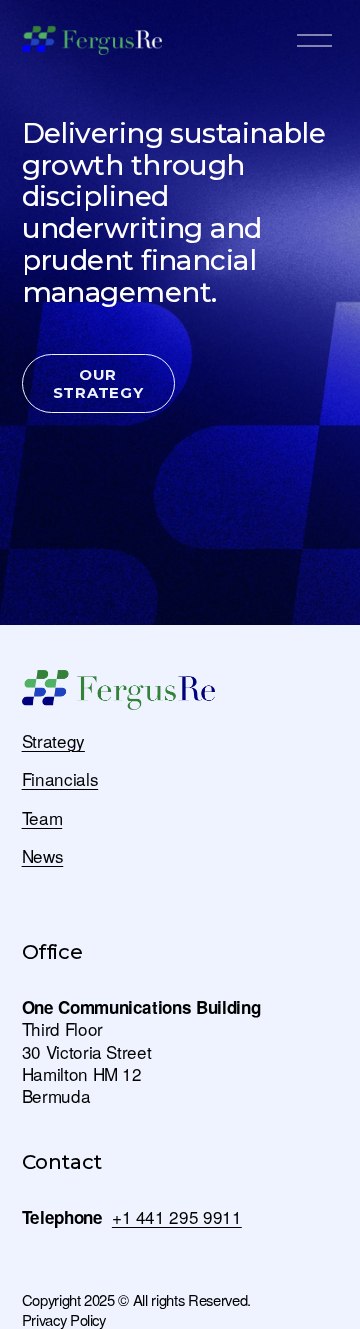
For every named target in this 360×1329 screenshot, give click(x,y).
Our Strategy (98, 384)
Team (42, 818)
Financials (60, 779)
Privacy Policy (64, 1319)
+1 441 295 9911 (177, 1217)
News (43, 856)
